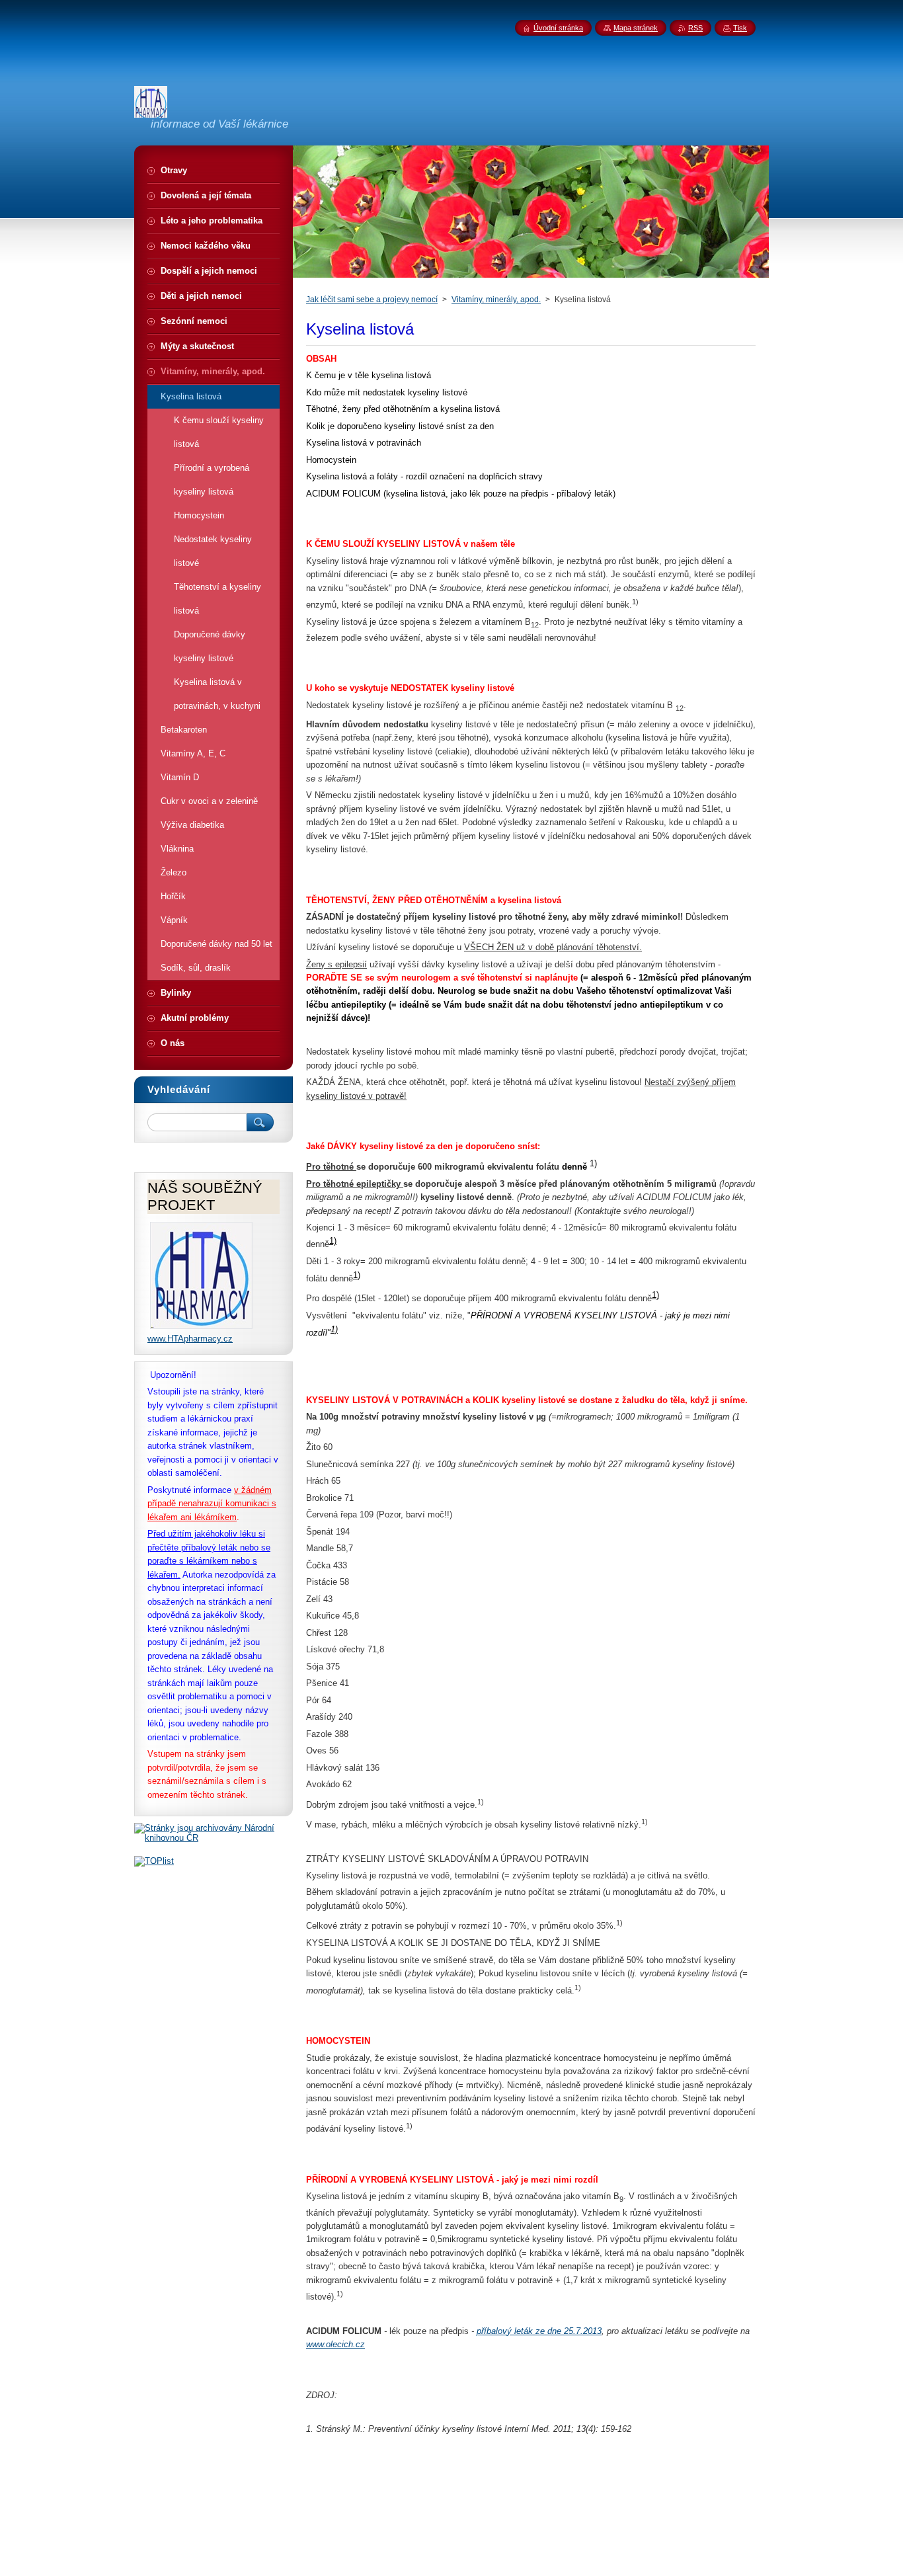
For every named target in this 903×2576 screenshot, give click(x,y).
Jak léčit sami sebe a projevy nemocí (372, 300)
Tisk (740, 28)
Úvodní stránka (558, 28)
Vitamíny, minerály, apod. (496, 300)
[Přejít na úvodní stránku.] (151, 112)
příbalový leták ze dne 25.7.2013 (539, 2331)
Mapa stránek (636, 28)
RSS (695, 28)
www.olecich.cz (335, 2344)
